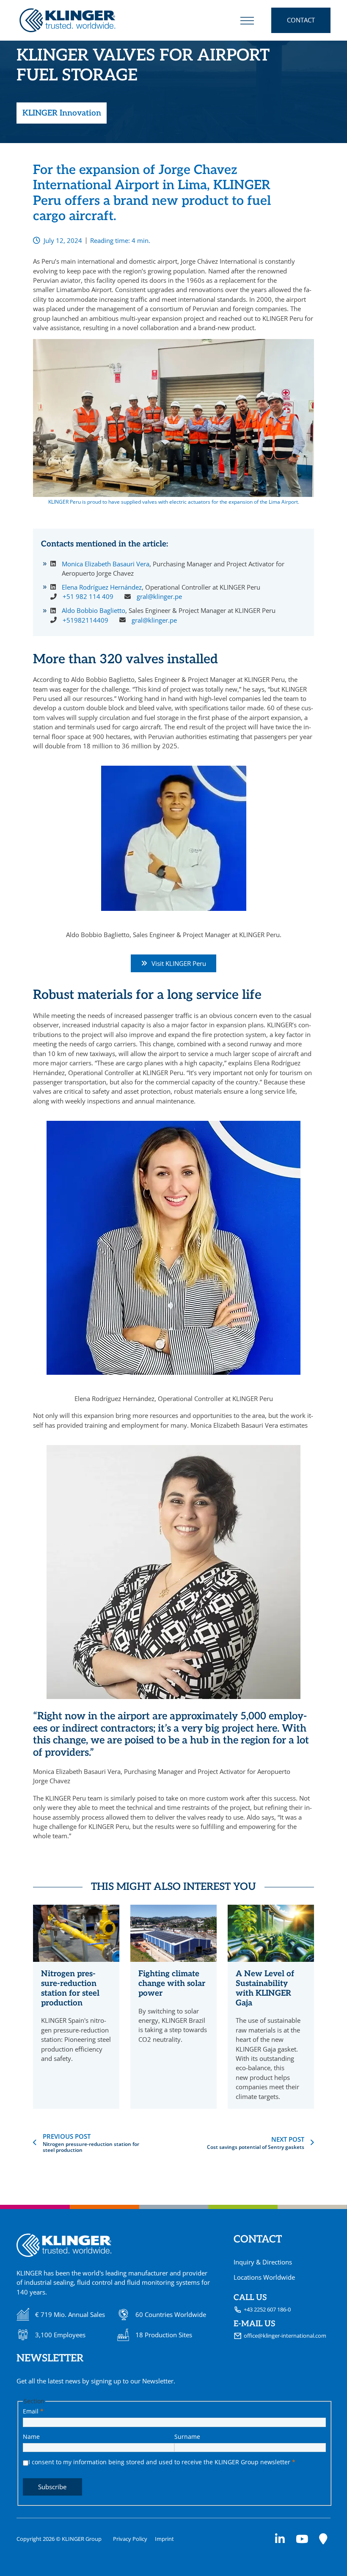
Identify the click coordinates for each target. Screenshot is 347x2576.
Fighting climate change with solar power (172, 1983)
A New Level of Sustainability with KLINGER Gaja (265, 1988)
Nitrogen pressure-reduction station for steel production (70, 1988)
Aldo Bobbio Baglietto (94, 610)
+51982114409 (85, 620)
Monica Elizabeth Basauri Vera (106, 564)
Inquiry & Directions (263, 2262)
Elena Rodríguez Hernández (102, 587)
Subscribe (52, 2487)
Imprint (164, 2539)
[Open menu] (247, 20)
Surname (187, 2437)
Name (31, 2437)
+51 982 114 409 (88, 596)
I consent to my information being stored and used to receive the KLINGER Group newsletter (162, 2462)
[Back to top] (319, 2553)
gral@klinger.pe (159, 596)
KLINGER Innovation (62, 113)
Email (33, 2411)
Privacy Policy (130, 2539)
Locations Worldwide (264, 2277)
